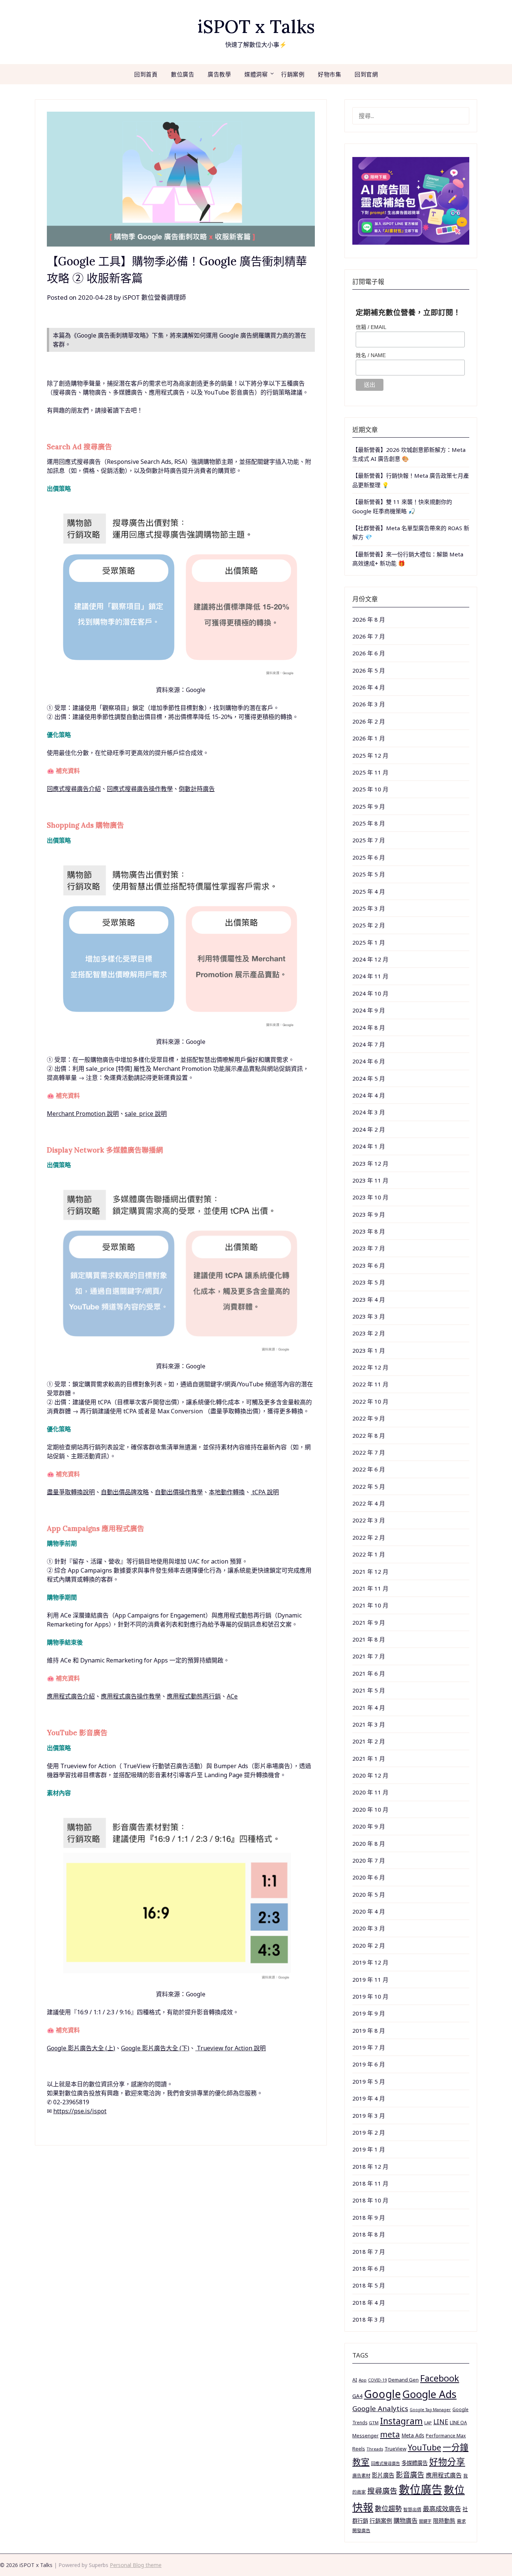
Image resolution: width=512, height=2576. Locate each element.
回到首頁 (146, 74)
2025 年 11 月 (370, 772)
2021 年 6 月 (369, 1673)
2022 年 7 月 (369, 1452)
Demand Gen (403, 2380)
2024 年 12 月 (370, 959)
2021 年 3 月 (369, 1724)
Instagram (401, 2421)
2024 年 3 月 (369, 1112)
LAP (428, 2423)
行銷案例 (293, 74)
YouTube (424, 2447)
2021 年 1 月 (369, 1758)
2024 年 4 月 (369, 1095)
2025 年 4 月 (369, 891)
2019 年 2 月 (369, 2132)
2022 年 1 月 (369, 1554)
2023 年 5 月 (369, 1282)
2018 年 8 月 (369, 2234)
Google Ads (429, 2394)
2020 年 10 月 (370, 1809)
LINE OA (458, 2422)
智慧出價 (412, 2509)
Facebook (440, 2378)
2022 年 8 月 (369, 1435)
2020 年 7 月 (369, 1860)
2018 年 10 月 (370, 2200)
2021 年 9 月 (369, 1622)
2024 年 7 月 (369, 1044)
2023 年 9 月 (369, 1214)
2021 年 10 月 (370, 1605)
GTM (374, 2423)
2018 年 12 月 (370, 2166)
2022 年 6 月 (369, 1469)
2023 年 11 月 (370, 1180)
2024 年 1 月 (369, 1146)
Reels (359, 2449)
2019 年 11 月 (370, 1979)
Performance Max (446, 2436)
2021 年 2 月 (369, 1741)
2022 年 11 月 (370, 1384)
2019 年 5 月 (369, 2081)
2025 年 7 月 (369, 840)
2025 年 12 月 (370, 755)
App (363, 2380)
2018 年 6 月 (369, 2268)
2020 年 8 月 (369, 1843)
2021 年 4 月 (369, 1707)
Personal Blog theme (136, 2565)
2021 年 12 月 (370, 1571)
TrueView (395, 2449)
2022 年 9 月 (369, 1418)
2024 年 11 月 (370, 976)
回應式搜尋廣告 (385, 2463)
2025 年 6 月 (369, 857)
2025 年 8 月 (369, 823)
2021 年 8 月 (369, 1639)
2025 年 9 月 (369, 806)
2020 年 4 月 (369, 1911)
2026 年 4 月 (369, 687)
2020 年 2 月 (369, 1945)
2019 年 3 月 (369, 2116)
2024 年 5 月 (369, 1078)
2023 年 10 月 (370, 1197)
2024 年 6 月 (369, 1061)
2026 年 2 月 (369, 721)
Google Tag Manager (430, 2410)
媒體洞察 (256, 74)
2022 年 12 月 (370, 1367)
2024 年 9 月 (369, 1010)
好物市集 (329, 74)
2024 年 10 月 (370, 993)
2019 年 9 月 (369, 2013)
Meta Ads (413, 2435)
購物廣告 (406, 2521)
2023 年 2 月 (369, 1333)
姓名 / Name (371, 355)
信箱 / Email (371, 327)
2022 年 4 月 (369, 1503)
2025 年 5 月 (369, 874)
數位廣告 (183, 74)
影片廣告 (383, 2475)
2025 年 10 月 (370, 789)
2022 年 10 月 (370, 1401)
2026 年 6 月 (369, 653)
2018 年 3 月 (369, 2319)
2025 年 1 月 (369, 942)
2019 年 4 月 (369, 2098)
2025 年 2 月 (369, 925)
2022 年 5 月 (369, 1486)
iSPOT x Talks (256, 26)
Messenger (365, 2435)
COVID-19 (377, 2380)
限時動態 (444, 2521)
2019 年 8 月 (369, 2030)
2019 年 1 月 (369, 2149)
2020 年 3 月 (369, 1928)
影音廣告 (410, 2475)
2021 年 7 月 (369, 1656)
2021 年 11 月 (370, 1588)
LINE (441, 2422)
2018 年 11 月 (370, 2183)
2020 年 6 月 (369, 1877)
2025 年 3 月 (369, 908)
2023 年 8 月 (369, 1231)
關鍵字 (425, 2521)
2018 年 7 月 (369, 2252)
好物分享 (447, 2462)
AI (355, 2380)
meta (390, 2434)
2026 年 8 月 (369, 619)
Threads (375, 2449)
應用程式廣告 (444, 2475)
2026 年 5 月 (369, 670)
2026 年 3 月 (369, 704)
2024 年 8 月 (369, 1027)
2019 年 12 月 (370, 1962)
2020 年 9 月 (369, 1826)
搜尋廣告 (382, 2491)
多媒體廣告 (415, 2463)
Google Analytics (380, 2408)
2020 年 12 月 (370, 1775)
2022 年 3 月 (369, 1520)
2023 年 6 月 (369, 1265)
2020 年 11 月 (370, 1792)
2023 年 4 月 (369, 1299)
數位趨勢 (388, 2509)
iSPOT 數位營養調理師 (154, 297)
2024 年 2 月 (369, 1129)
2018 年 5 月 (369, 2285)
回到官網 (366, 74)
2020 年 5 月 (369, 1894)
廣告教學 (219, 74)
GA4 (357, 2396)
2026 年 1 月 (369, 738)
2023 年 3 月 (369, 1316)
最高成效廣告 (442, 2509)
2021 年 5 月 (369, 1690)
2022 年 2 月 (369, 1537)
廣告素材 (361, 2476)
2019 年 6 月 (369, 2064)
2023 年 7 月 (369, 1248)
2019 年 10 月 (370, 1996)
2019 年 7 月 (369, 2047)
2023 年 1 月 (369, 1350)
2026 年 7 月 (369, 636)
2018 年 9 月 (369, 2217)
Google (382, 2394)
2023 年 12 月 (370, 1163)
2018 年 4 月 (369, 2302)
